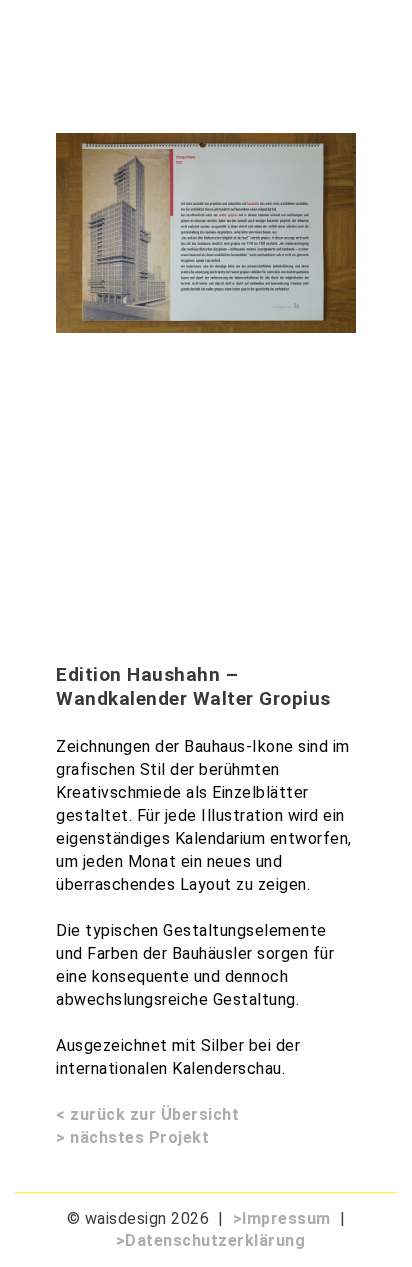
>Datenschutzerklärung (211, 1240)
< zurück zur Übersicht (147, 1114)
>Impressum (282, 1218)
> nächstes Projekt (132, 1137)
